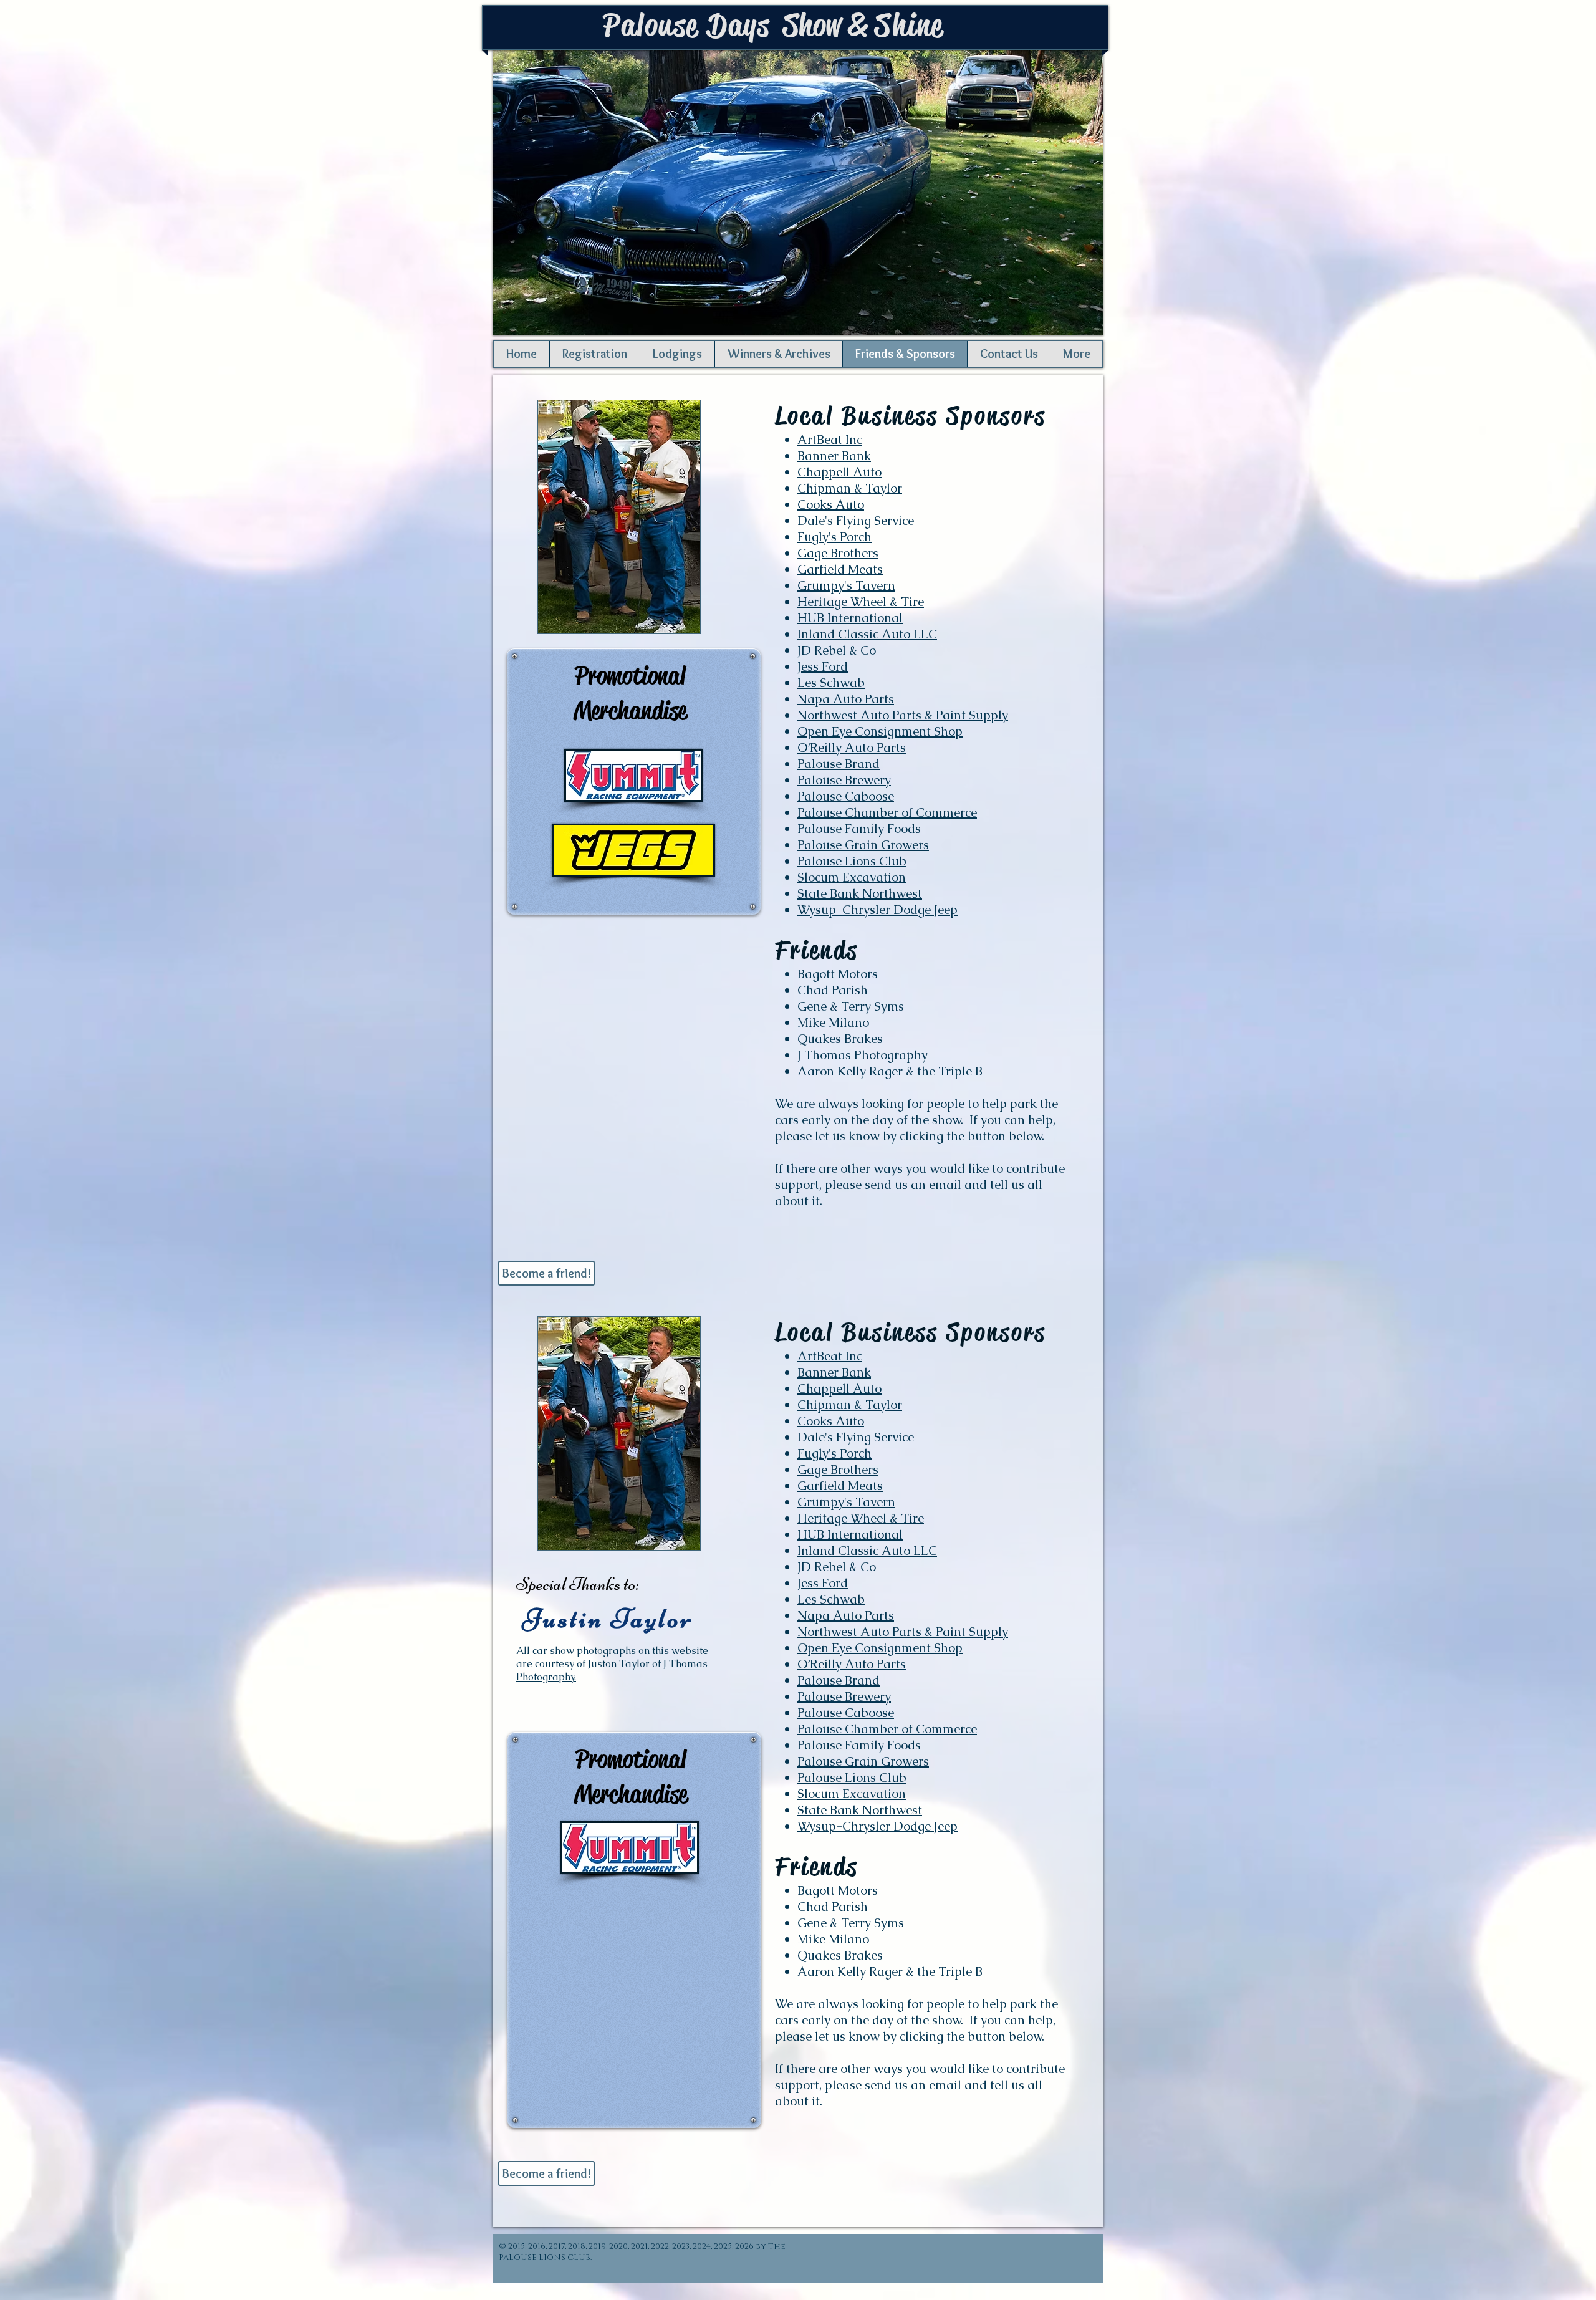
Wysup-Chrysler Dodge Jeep (877, 910)
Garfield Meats (840, 569)
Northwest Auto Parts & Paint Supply (903, 715)
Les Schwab (831, 683)
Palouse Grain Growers (863, 845)
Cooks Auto (831, 504)
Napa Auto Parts (846, 699)
